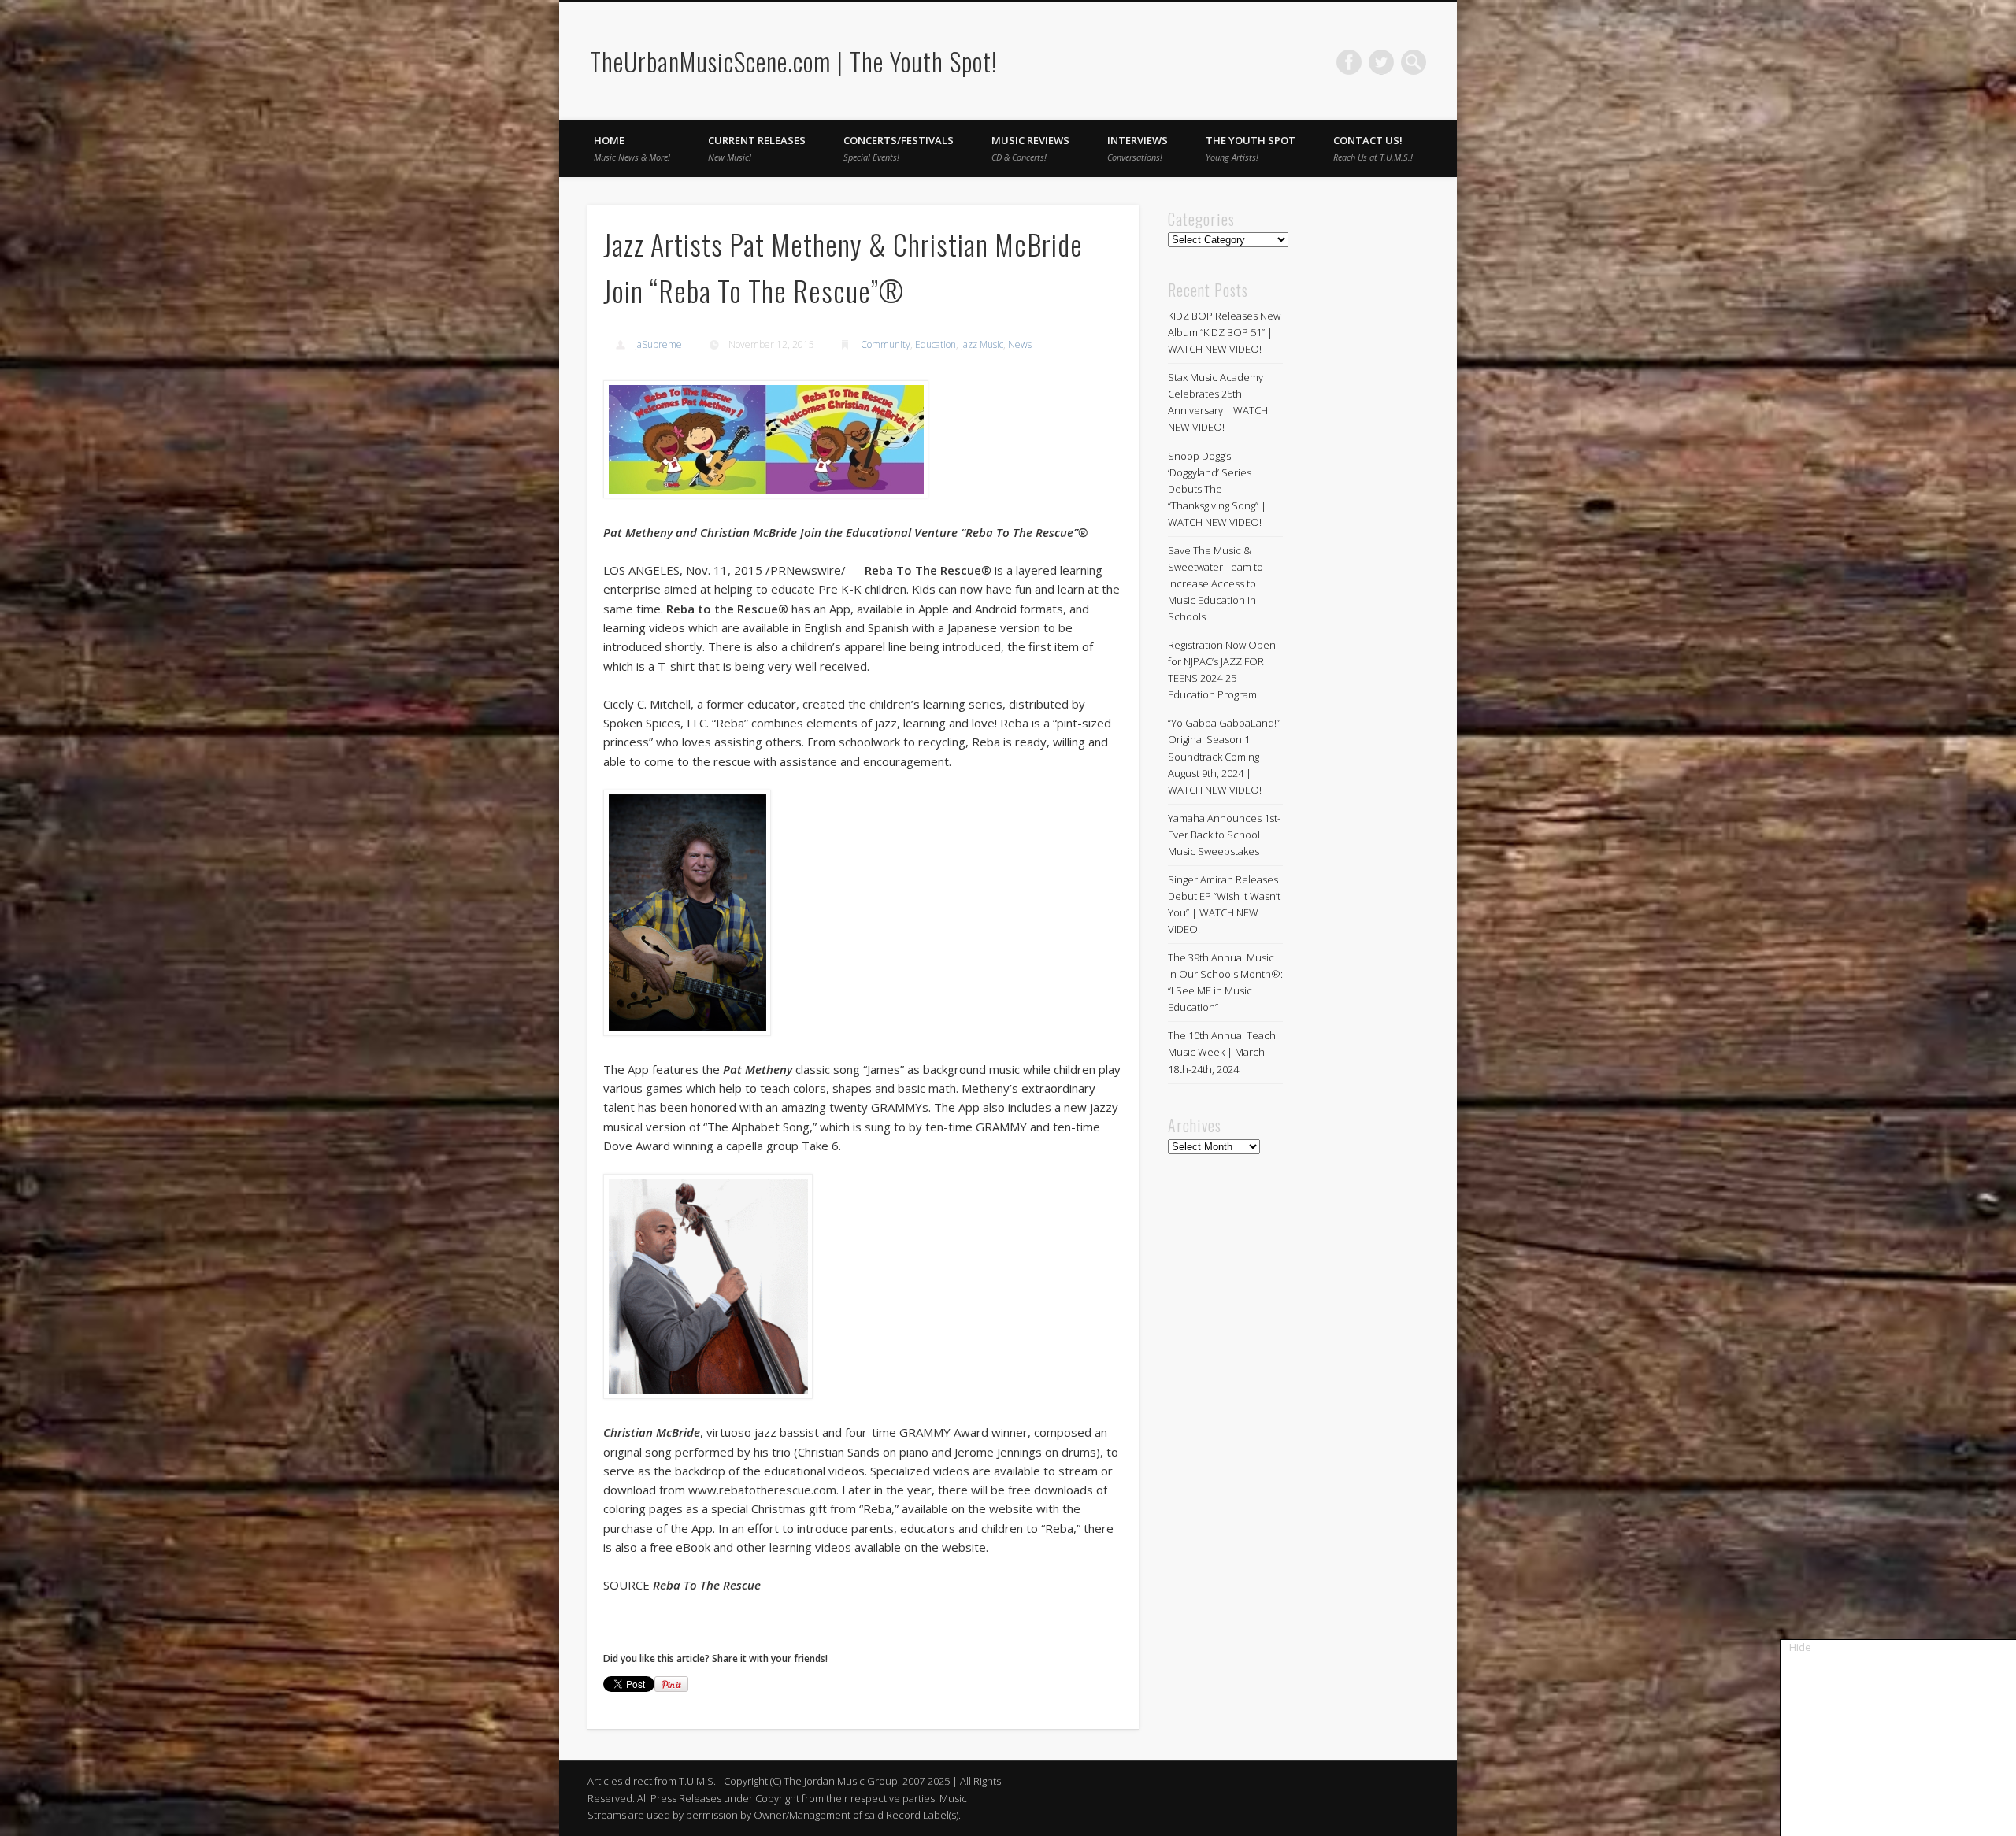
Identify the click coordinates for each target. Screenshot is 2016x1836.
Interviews (1138, 148)
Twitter (1381, 62)
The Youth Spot (1251, 148)
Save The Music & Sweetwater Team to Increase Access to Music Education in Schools (1216, 583)
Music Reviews (1030, 148)
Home (632, 148)
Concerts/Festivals (899, 148)
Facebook (1349, 62)
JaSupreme (658, 344)
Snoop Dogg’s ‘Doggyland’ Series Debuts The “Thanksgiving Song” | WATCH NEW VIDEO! (1217, 489)
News (1020, 344)
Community (886, 344)
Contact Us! (1373, 148)
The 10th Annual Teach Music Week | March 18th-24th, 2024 (1222, 1052)
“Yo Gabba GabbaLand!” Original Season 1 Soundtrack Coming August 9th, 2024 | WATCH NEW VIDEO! (1224, 756)
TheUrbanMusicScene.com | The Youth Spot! (793, 61)
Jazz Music (982, 344)
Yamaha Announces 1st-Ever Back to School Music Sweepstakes (1224, 835)
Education (936, 344)
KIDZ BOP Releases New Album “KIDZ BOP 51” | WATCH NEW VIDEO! (1224, 332)
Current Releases (757, 148)
